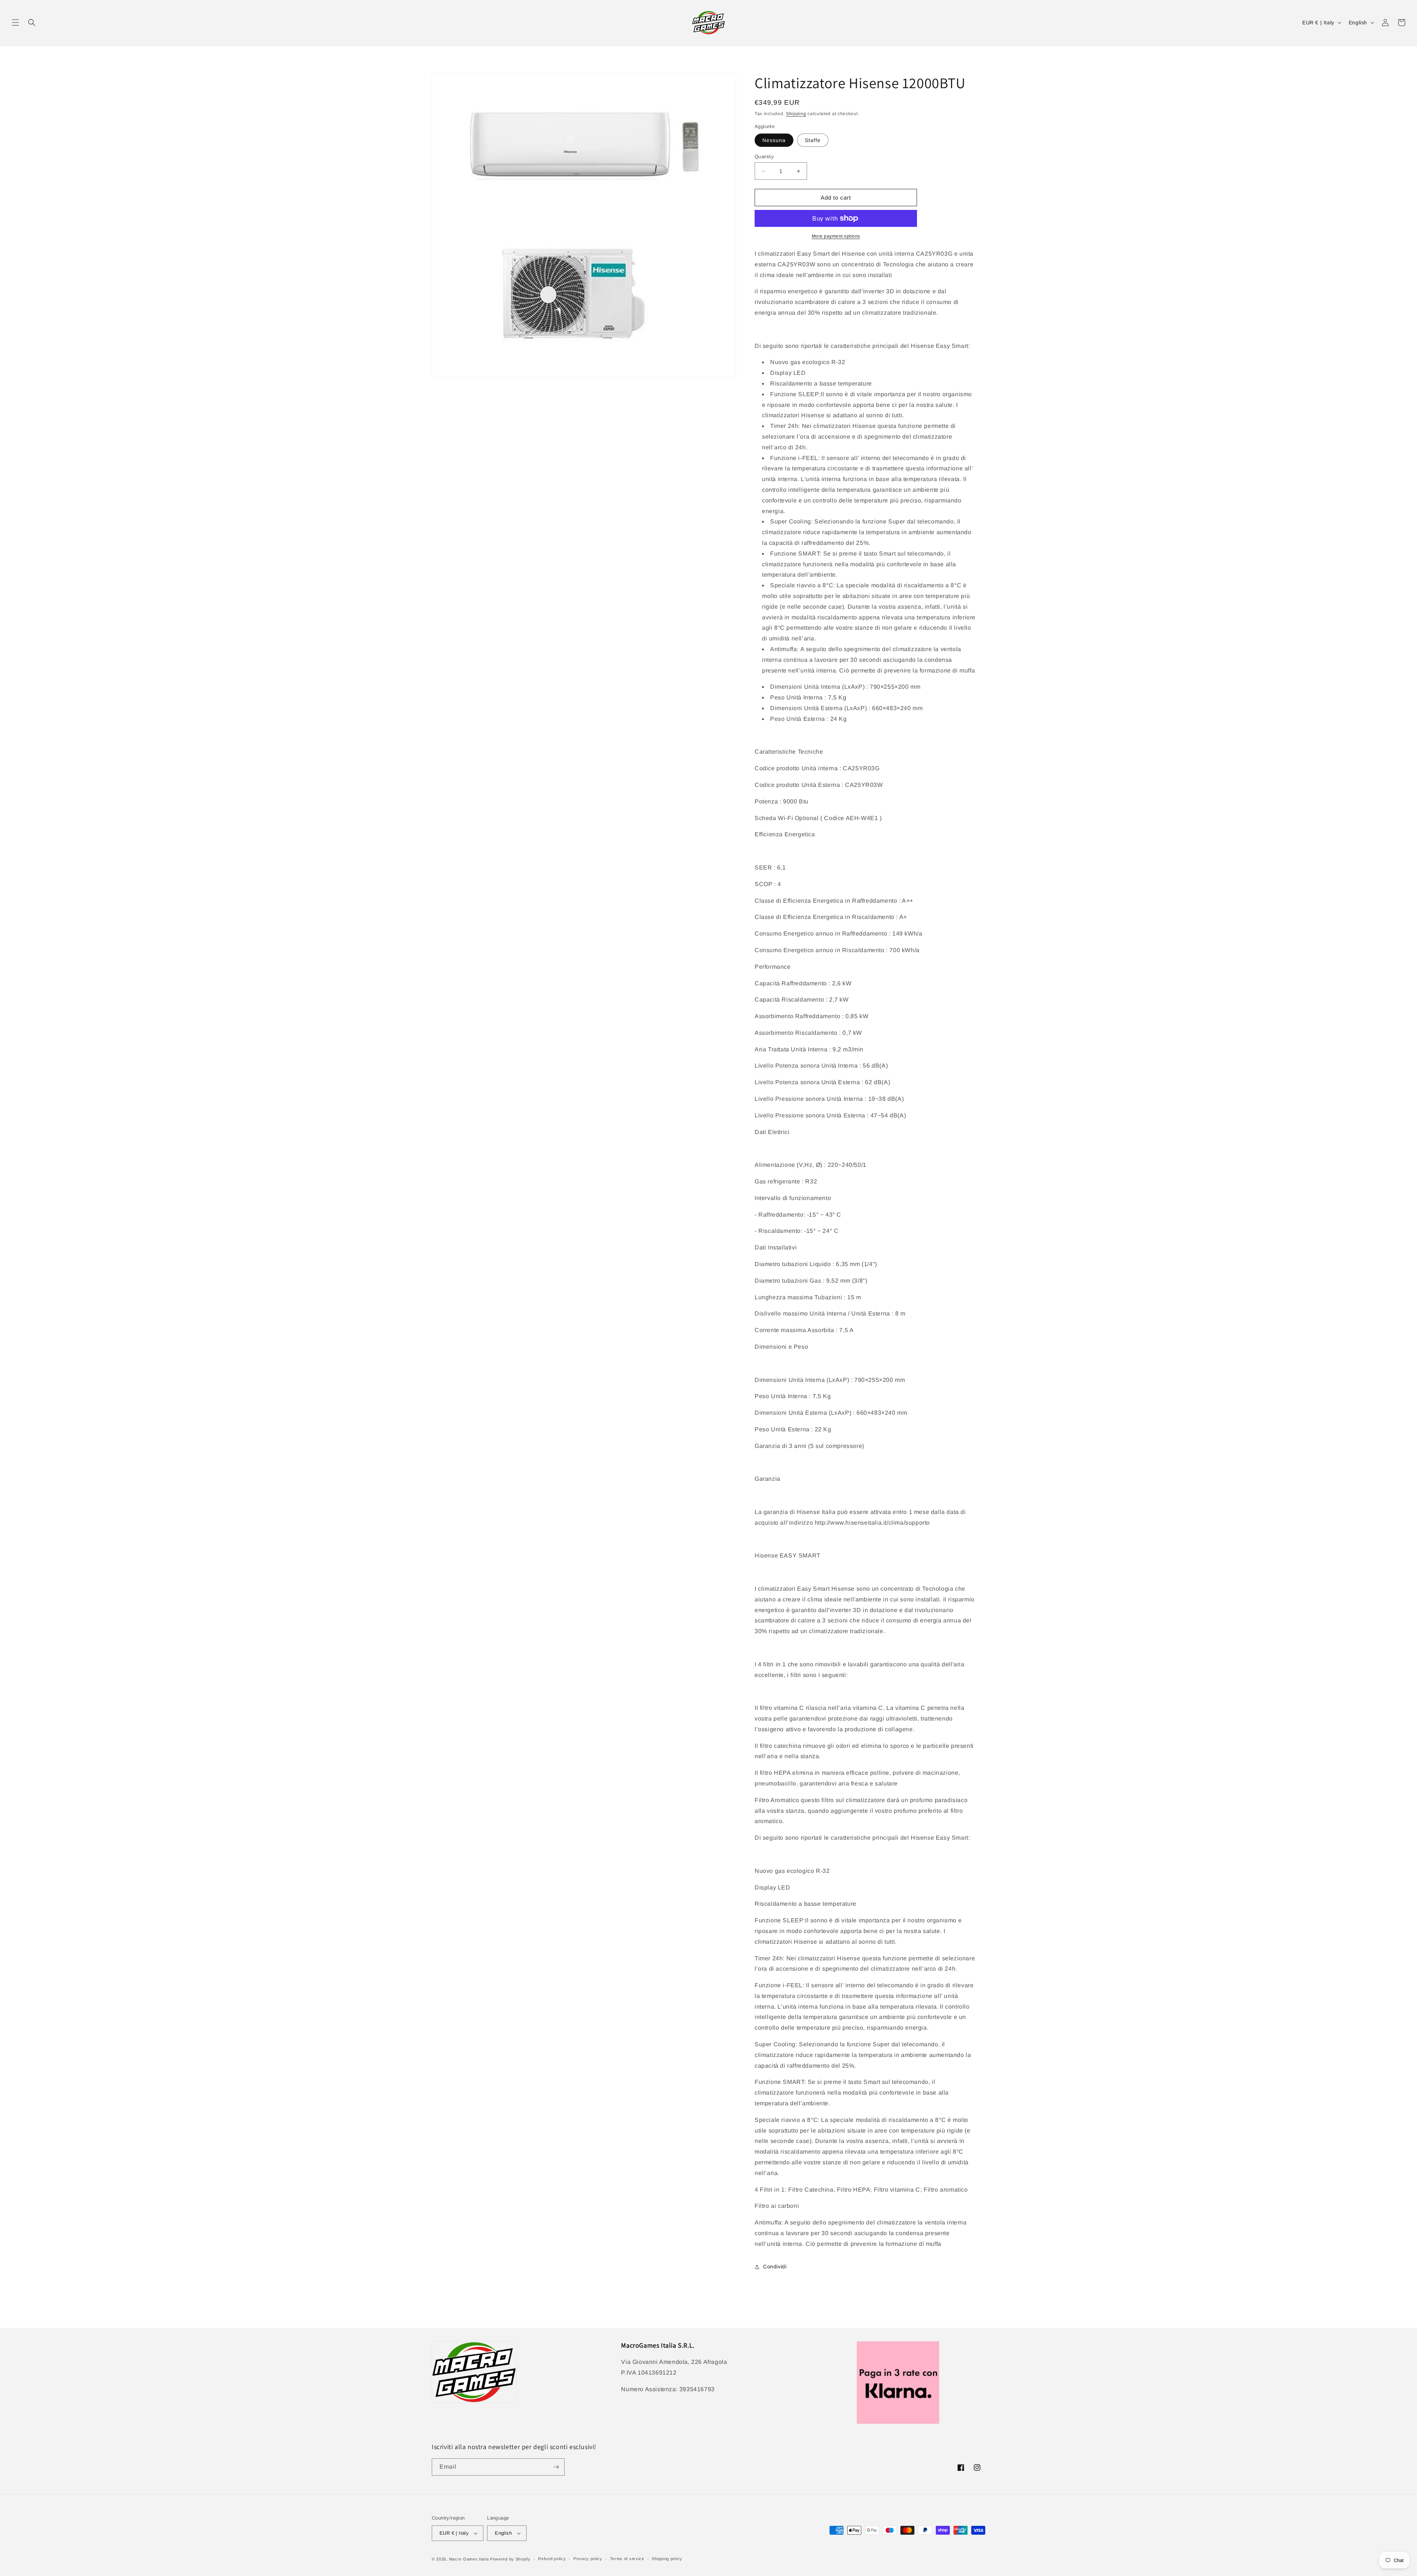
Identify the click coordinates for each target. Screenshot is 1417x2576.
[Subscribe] (556, 2467)
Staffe (813, 140)
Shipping (796, 114)
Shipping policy (667, 2559)
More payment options (836, 236)
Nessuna (774, 140)
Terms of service (627, 2559)
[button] (15, 23)
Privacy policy (588, 2559)
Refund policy (552, 2559)
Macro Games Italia (469, 2559)
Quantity (764, 157)
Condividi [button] (775, 2266)
